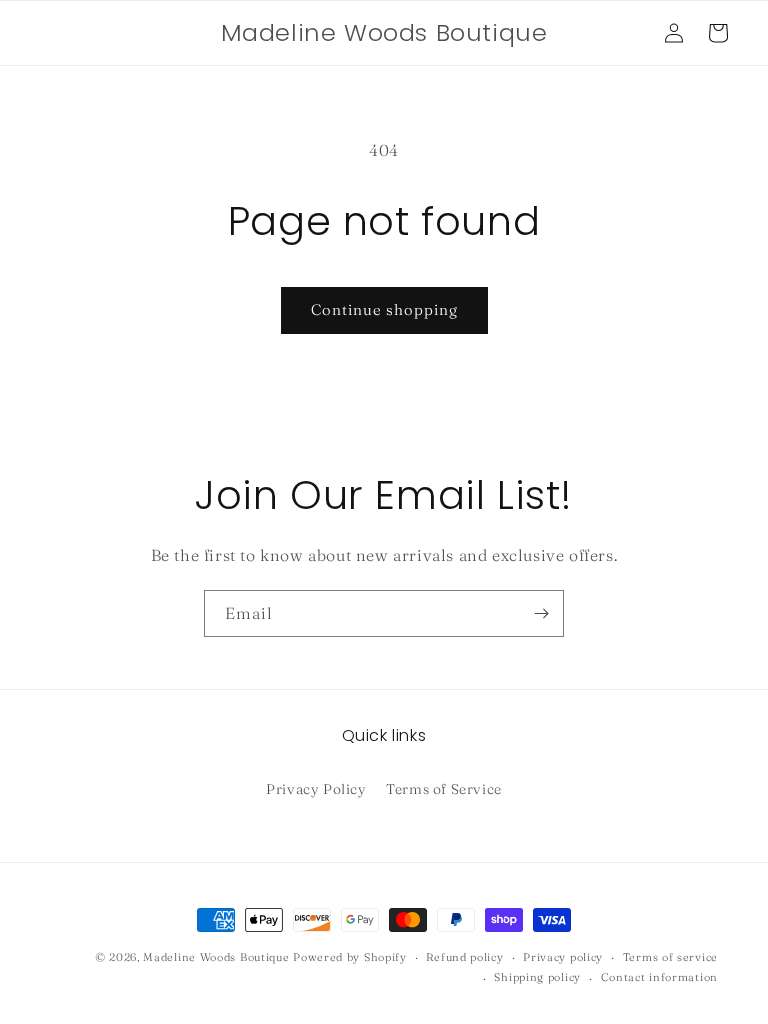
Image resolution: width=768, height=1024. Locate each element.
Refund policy (464, 957)
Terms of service (670, 957)
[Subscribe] (541, 613)
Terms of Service (444, 789)
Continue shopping (384, 309)
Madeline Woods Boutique (216, 957)
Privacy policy (563, 957)
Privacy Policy (316, 789)
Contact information (659, 977)
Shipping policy (537, 977)
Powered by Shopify (350, 957)
